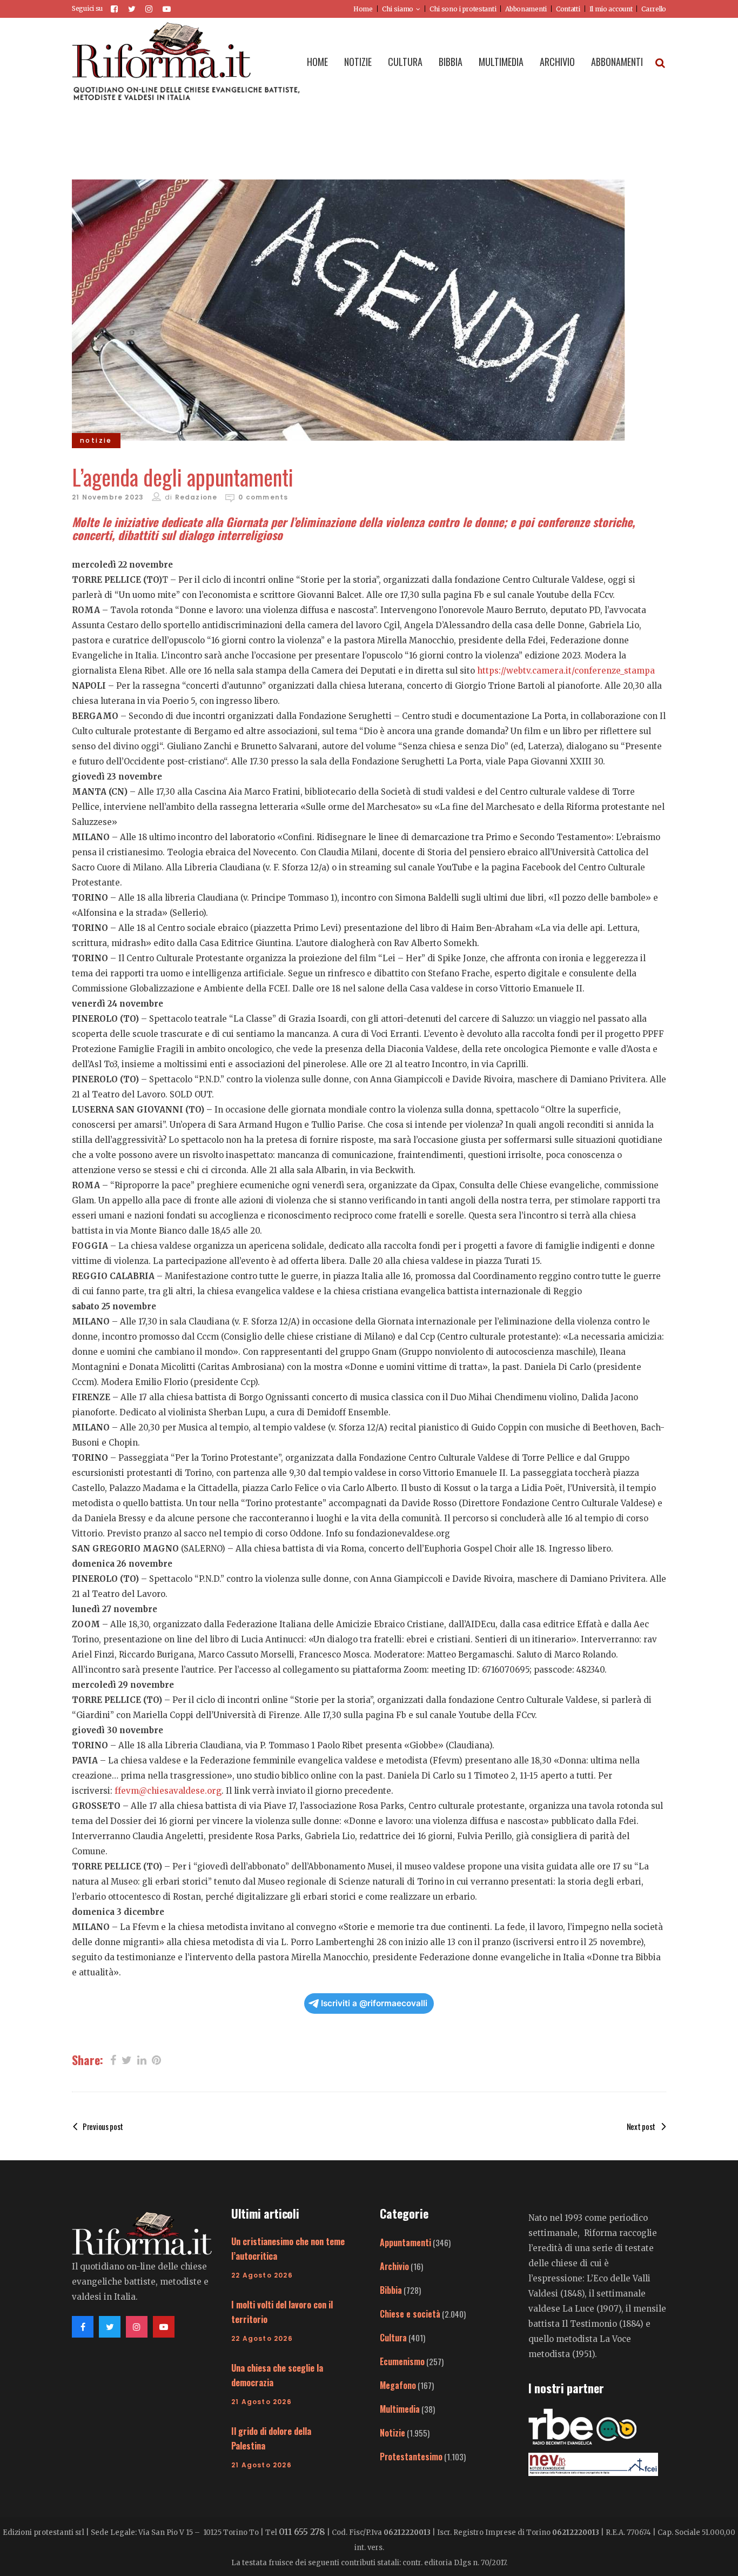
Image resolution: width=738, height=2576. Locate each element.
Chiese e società (410, 2314)
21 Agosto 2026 (261, 2402)
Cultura (393, 2338)
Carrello (654, 9)
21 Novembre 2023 (108, 497)
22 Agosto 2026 (262, 2275)
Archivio (394, 2266)
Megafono (398, 2385)
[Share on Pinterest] (156, 2059)
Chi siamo (398, 9)
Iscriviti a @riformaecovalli (374, 2003)
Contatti (568, 9)
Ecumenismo (402, 2361)
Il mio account (611, 9)
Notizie (393, 2433)
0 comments (263, 497)
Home (363, 9)
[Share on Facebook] (113, 2059)
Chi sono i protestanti (463, 9)
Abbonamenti (526, 9)
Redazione (196, 497)
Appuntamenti (405, 2242)
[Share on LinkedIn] (142, 2059)
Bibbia (391, 2290)
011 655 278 (302, 2532)
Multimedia (400, 2409)
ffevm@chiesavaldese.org (168, 1791)
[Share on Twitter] (127, 2059)
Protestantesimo (411, 2457)
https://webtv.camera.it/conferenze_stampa (566, 671)
